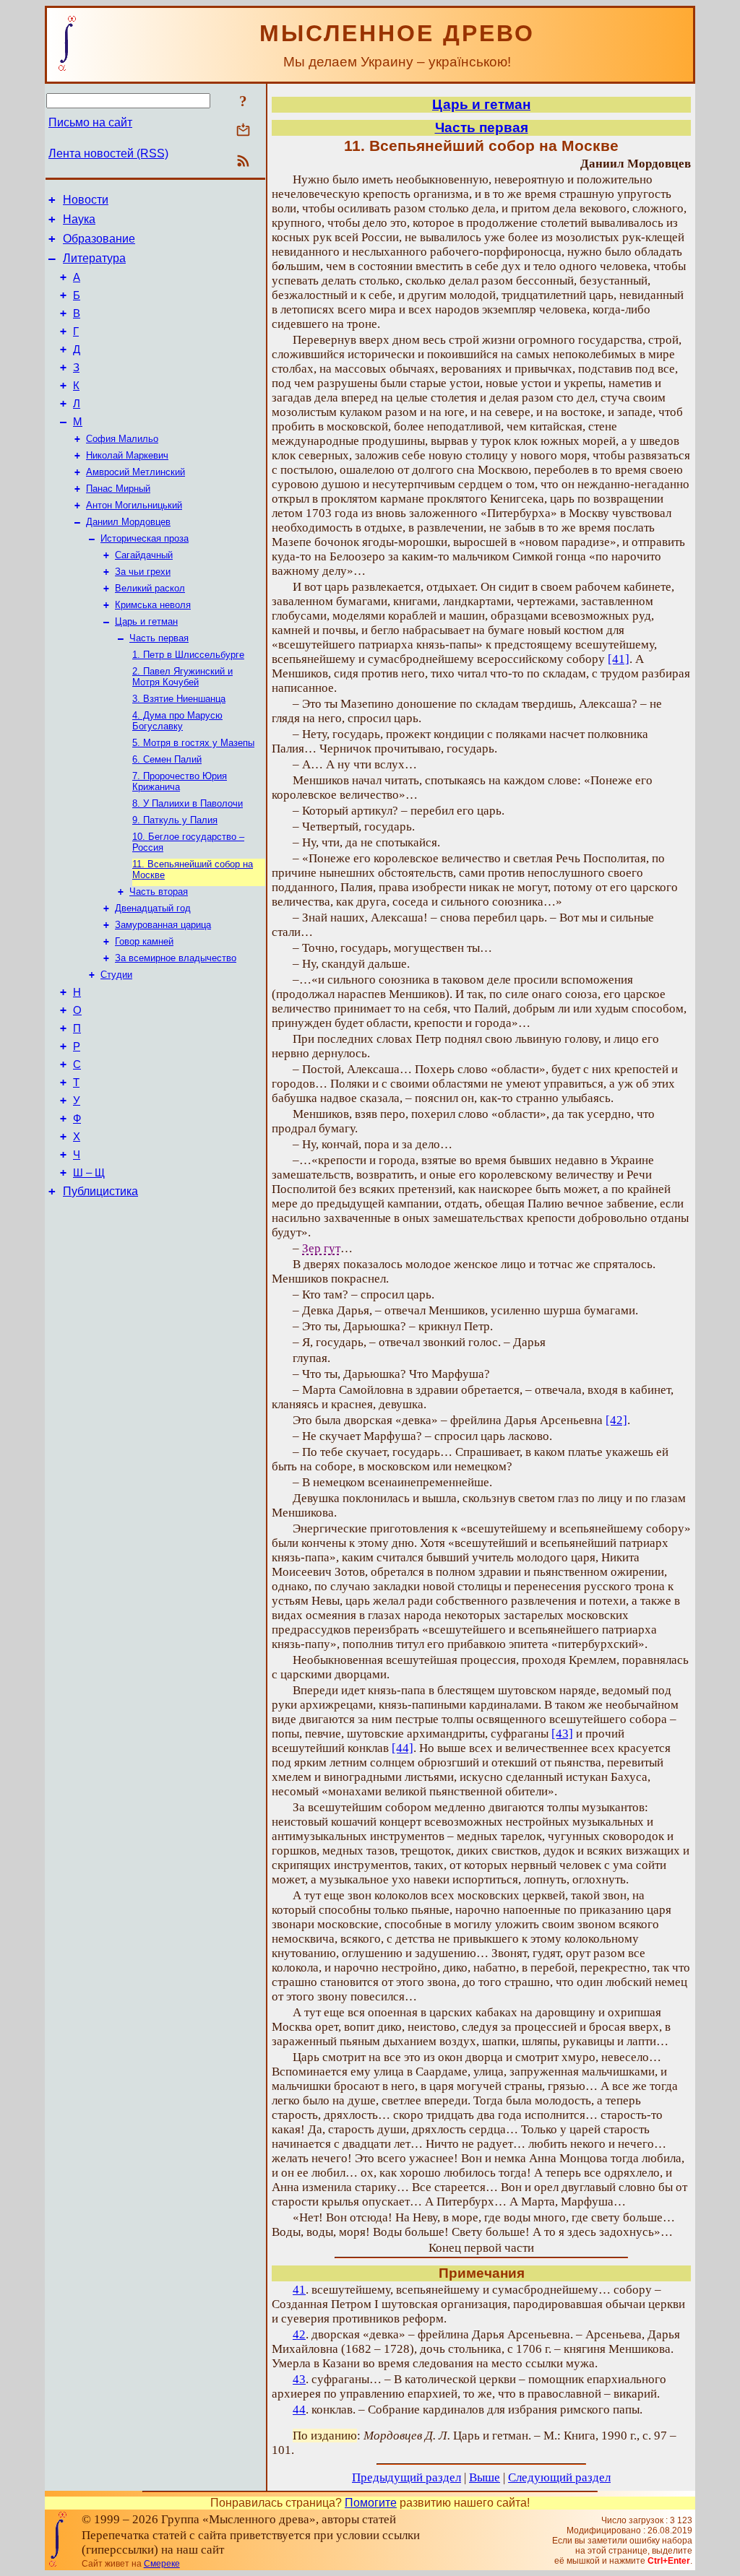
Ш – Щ (89, 1173)
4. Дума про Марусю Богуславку (177, 721)
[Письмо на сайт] (243, 131)
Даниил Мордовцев (128, 522)
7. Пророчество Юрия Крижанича (180, 781)
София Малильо (122, 439)
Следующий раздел (559, 2477)
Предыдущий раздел (406, 2477)
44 (299, 2410)
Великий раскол (150, 588)
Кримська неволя (153, 605)
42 (299, 2334)
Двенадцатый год (153, 908)
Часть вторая (159, 892)
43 (299, 2379)
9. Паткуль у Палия (175, 820)
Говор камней (144, 941)
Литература (94, 258)
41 (299, 2290)
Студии (116, 975)
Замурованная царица (163, 925)
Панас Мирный (118, 489)
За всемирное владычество (176, 958)
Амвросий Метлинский (135, 472)
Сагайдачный (144, 555)
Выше (485, 2477)
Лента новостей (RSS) (108, 153)
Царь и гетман (146, 621)
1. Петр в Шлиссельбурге (188, 655)
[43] (562, 1734)
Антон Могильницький (134, 505)
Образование (99, 239)
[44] (403, 1748)
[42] (616, 1420)
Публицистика (100, 1191)
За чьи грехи (143, 572)
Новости (86, 200)
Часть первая (159, 638)
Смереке (162, 2564)
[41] (619, 659)
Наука (79, 219)
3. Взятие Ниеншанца (179, 699)
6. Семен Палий (167, 759)
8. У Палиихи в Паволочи (188, 803)
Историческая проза (145, 538)
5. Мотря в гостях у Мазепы (193, 743)
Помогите (371, 2503)
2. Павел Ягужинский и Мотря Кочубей (182, 677)
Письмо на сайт (90, 122)
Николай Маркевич (127, 455)
